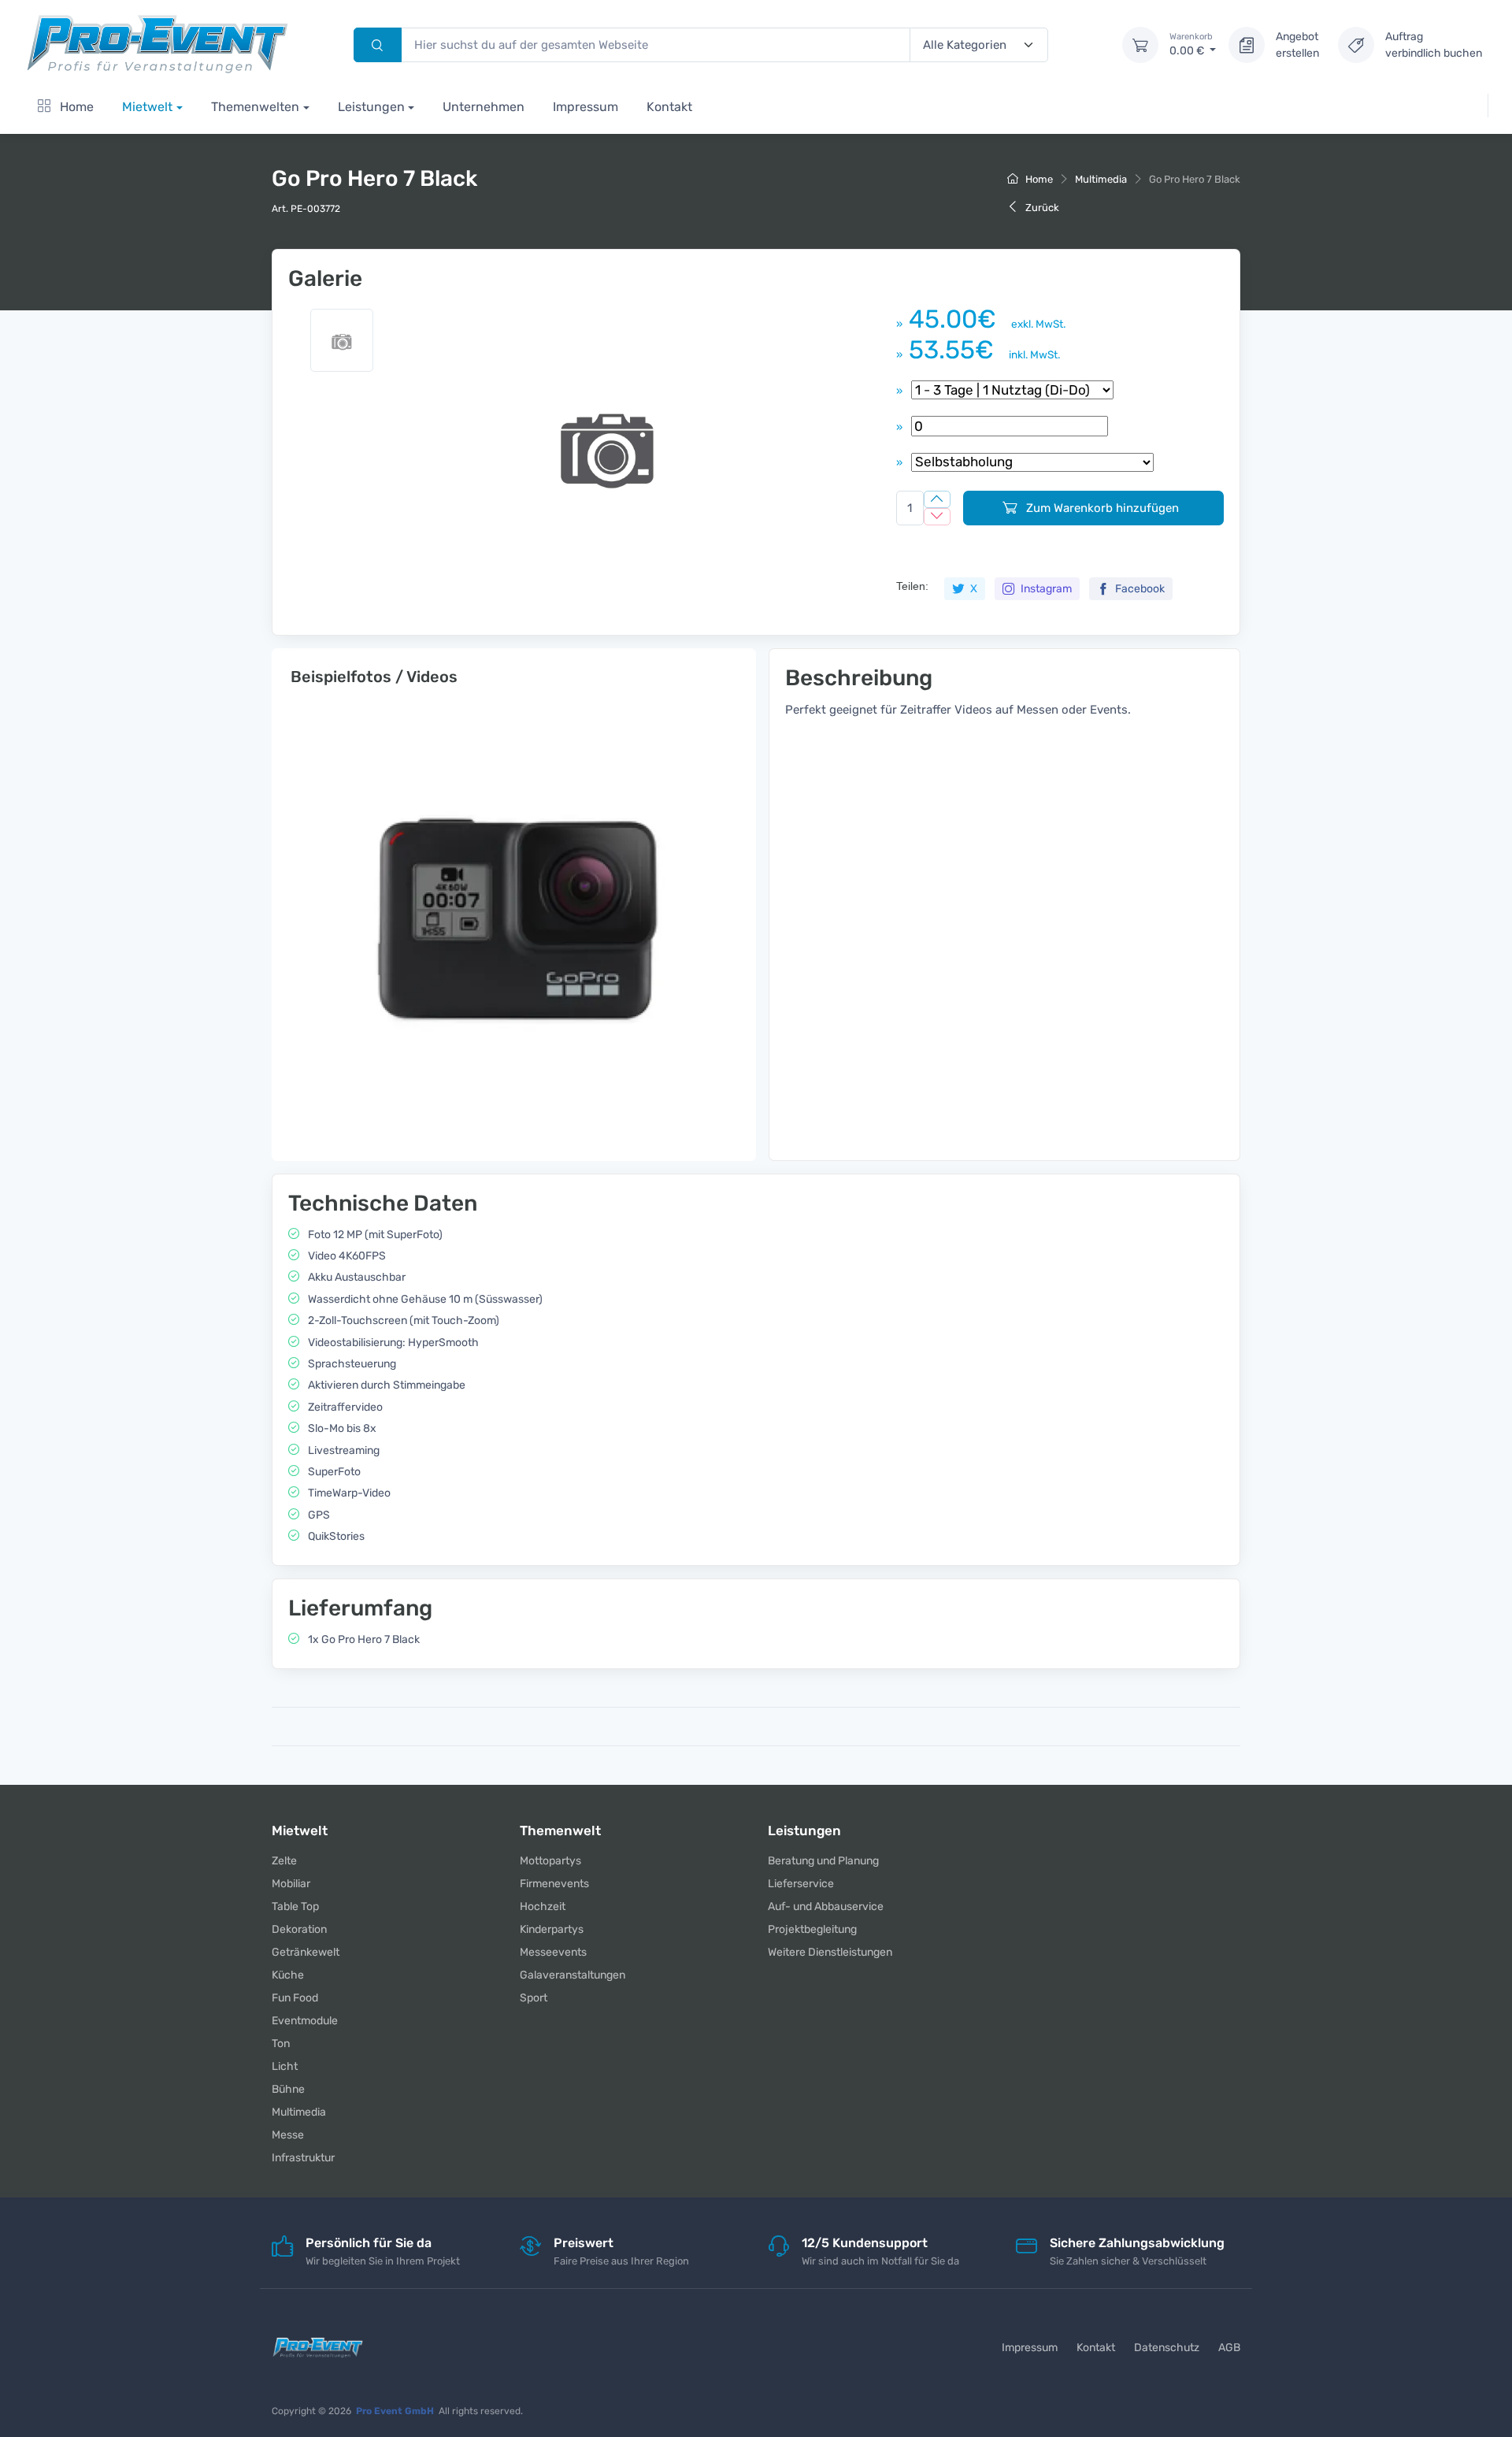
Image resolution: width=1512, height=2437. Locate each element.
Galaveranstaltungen (573, 1975)
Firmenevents (554, 1884)
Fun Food (295, 1998)
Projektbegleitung (812, 1929)
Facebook (1139, 589)
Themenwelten (255, 107)
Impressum (586, 107)
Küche (288, 1975)
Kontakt (669, 107)
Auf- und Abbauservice (826, 1907)
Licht (285, 2066)
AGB (1229, 2348)
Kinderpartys (552, 1929)
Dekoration (299, 1929)
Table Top (295, 1907)
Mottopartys (550, 1861)
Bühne (288, 2089)
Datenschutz (1167, 2348)
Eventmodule (305, 2021)
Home (75, 107)
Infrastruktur (303, 2158)
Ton (281, 2044)
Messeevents (553, 1952)
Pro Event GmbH (395, 2411)
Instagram (1045, 589)
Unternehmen (484, 107)
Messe (288, 2135)
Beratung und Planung (823, 1861)
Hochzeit (543, 1907)
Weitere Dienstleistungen (830, 1952)
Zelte (284, 1861)
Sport (534, 1998)
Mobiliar (291, 1884)
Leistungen (371, 107)
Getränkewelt (306, 1952)
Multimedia (1101, 179)
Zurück (1041, 208)
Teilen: (912, 586)
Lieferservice (801, 1884)
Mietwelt (147, 107)
